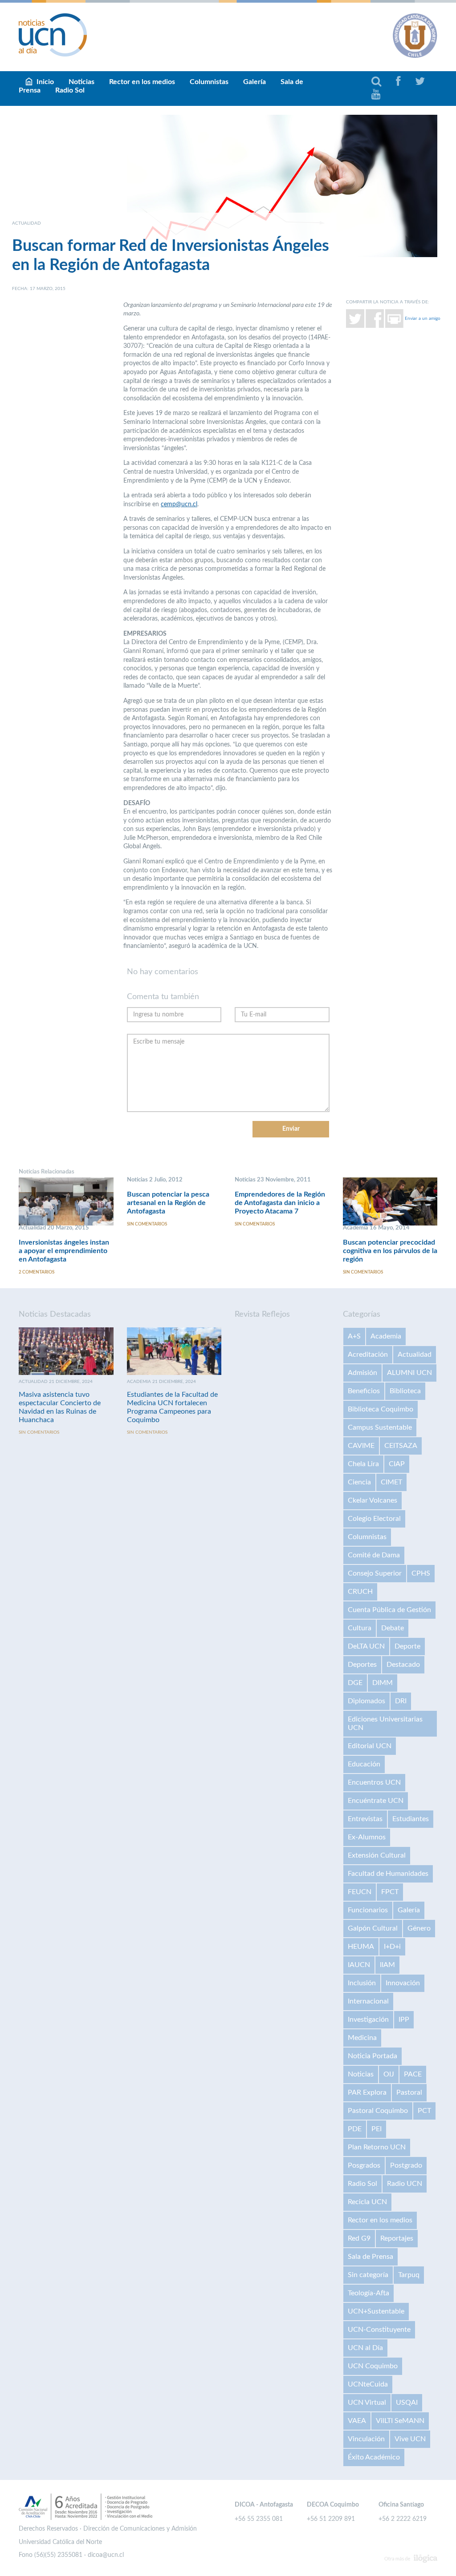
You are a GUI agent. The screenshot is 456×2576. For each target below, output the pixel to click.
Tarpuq (409, 2275)
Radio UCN (405, 2184)
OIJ (389, 2074)
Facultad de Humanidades (388, 1874)
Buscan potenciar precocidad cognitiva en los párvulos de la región (390, 1251)
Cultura (360, 1628)
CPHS (421, 1573)
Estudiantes (411, 1819)
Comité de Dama (374, 1555)
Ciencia (359, 1482)
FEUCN (360, 1892)
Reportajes (397, 2238)
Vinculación (366, 2439)
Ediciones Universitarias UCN (385, 1723)
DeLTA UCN (366, 1646)
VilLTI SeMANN (400, 2421)
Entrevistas (365, 1819)
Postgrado (406, 2165)
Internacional (368, 2001)
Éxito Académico (374, 2457)
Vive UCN (410, 2439)
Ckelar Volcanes (373, 1500)
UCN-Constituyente (379, 2330)
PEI (377, 2129)
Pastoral (409, 2092)
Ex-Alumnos (367, 1837)
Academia (386, 1336)
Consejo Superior (375, 1573)
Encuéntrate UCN (376, 1801)
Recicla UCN (367, 2202)
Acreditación (368, 1355)
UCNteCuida (368, 2384)
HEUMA (361, 1947)
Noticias (361, 2074)
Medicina (362, 2038)
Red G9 (359, 2238)
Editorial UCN (370, 1746)
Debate (393, 1628)
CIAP (397, 1464)
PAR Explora (367, 2092)
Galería (254, 82)
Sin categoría (368, 2275)
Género (419, 1928)
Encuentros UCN (374, 1782)
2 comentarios (37, 1272)
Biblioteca (405, 1391)
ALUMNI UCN (409, 1373)
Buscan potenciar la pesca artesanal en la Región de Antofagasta (168, 1203)
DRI (401, 1701)
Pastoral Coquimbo (378, 2111)
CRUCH (360, 1592)
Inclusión (362, 1983)
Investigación (368, 2020)
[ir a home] (53, 35)
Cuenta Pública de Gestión (389, 1610)
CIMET (391, 1482)
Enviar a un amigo (423, 318)
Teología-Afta (368, 2293)
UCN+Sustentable (376, 2311)
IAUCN (359, 1965)
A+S (354, 1336)
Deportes (362, 1665)
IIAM (387, 1965)
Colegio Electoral (374, 1519)
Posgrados (364, 2165)
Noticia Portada (373, 2056)
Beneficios (364, 1391)
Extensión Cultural (377, 1855)
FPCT (390, 1892)
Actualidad (415, 1355)
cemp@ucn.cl (179, 504)
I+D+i (392, 1947)
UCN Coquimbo (373, 2366)
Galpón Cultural (373, 1928)
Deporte (407, 1646)
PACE (413, 2074)
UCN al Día (365, 2348)
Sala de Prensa (370, 2257)
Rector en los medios (142, 82)
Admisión (362, 1373)
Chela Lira (363, 1464)
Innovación (403, 1983)
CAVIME (361, 1446)
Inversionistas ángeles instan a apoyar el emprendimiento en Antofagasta (64, 1251)
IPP (404, 2020)
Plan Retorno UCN (377, 2147)
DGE (355, 1683)
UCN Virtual (367, 2403)
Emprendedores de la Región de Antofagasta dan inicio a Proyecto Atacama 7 (280, 1203)
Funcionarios (368, 1910)
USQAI (407, 2403)
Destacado (403, 1665)
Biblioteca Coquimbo (381, 1409)
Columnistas (209, 82)
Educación (364, 1764)
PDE (355, 2129)
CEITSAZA (401, 1446)
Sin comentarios (147, 1224)
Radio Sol (70, 90)
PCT (424, 2111)
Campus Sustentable (380, 1427)
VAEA (357, 2421)
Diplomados (366, 1701)
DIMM (383, 1683)
